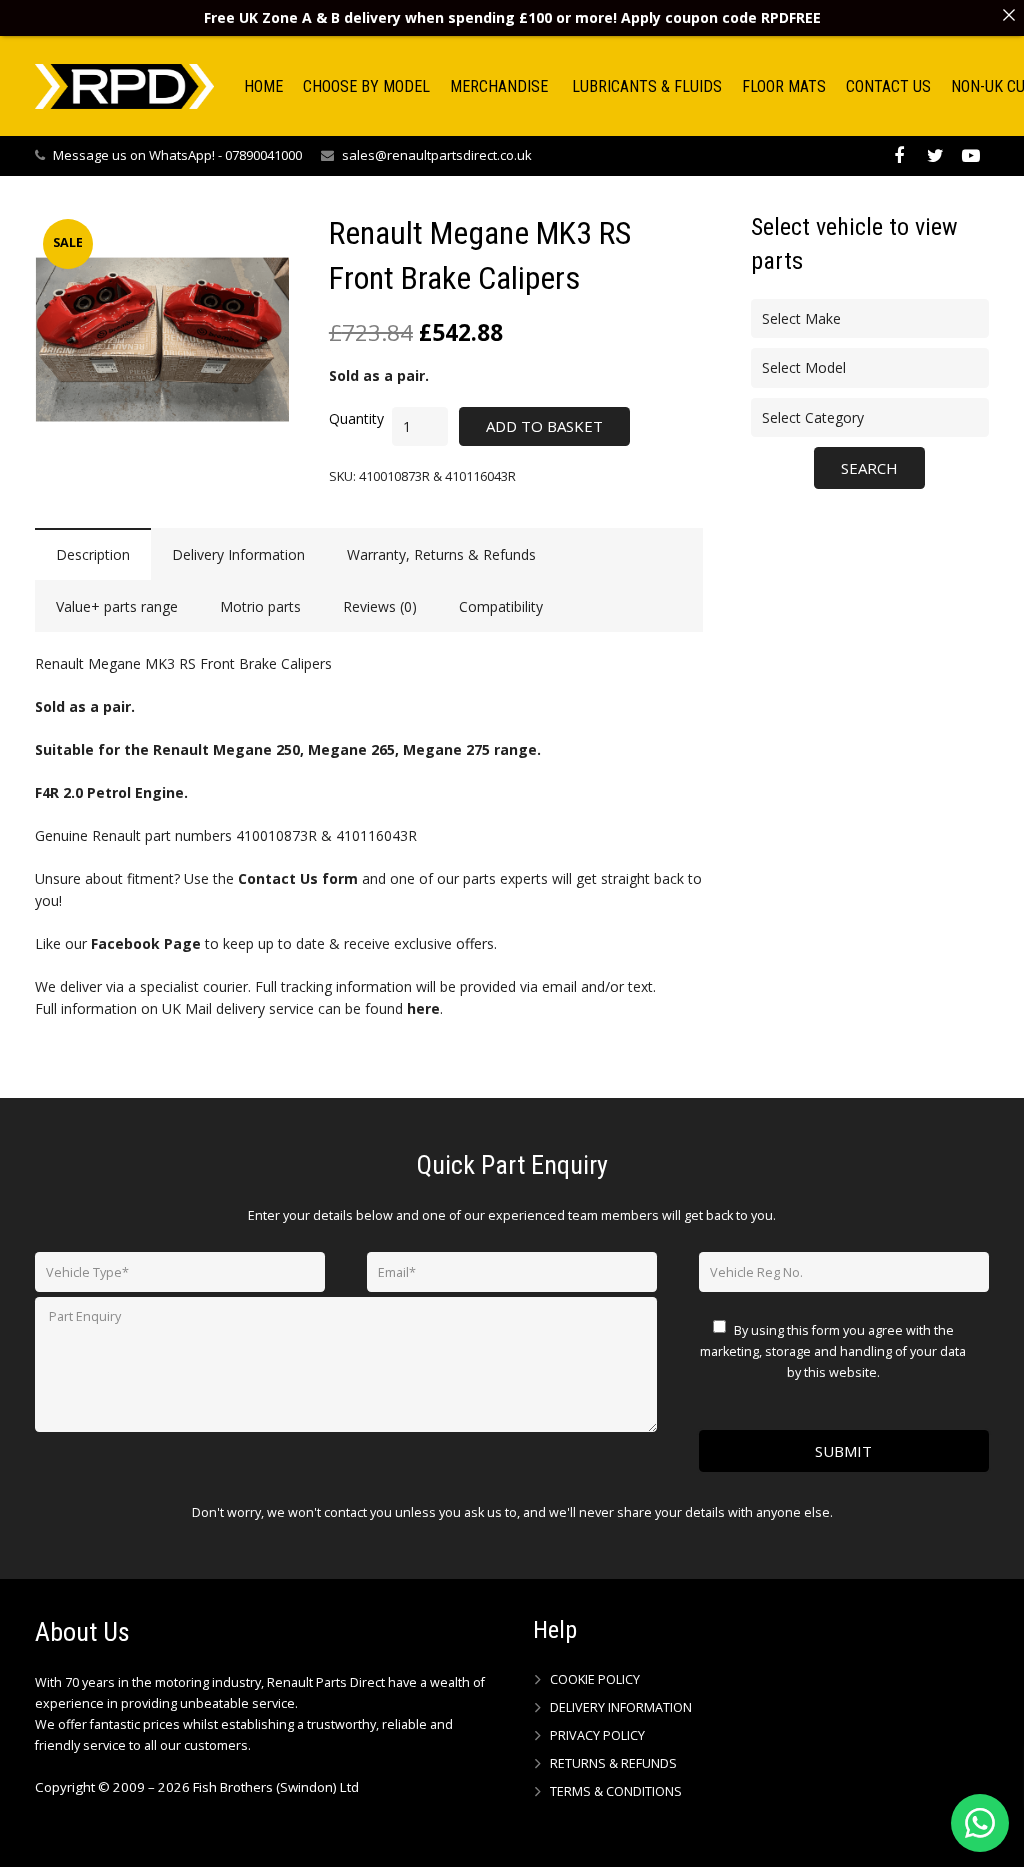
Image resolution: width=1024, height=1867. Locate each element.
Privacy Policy (597, 1735)
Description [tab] (93, 554)
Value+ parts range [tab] (117, 606)
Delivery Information (621, 1707)
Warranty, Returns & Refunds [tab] (441, 554)
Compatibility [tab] (501, 606)
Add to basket (544, 426)
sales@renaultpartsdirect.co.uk (437, 155)
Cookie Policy (595, 1679)
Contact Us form (298, 878)
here (423, 1008)
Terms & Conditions (616, 1791)
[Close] (1009, 15)
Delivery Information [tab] (238, 554)
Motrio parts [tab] (260, 606)
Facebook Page (146, 943)
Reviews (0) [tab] (380, 606)
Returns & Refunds (613, 1763)
